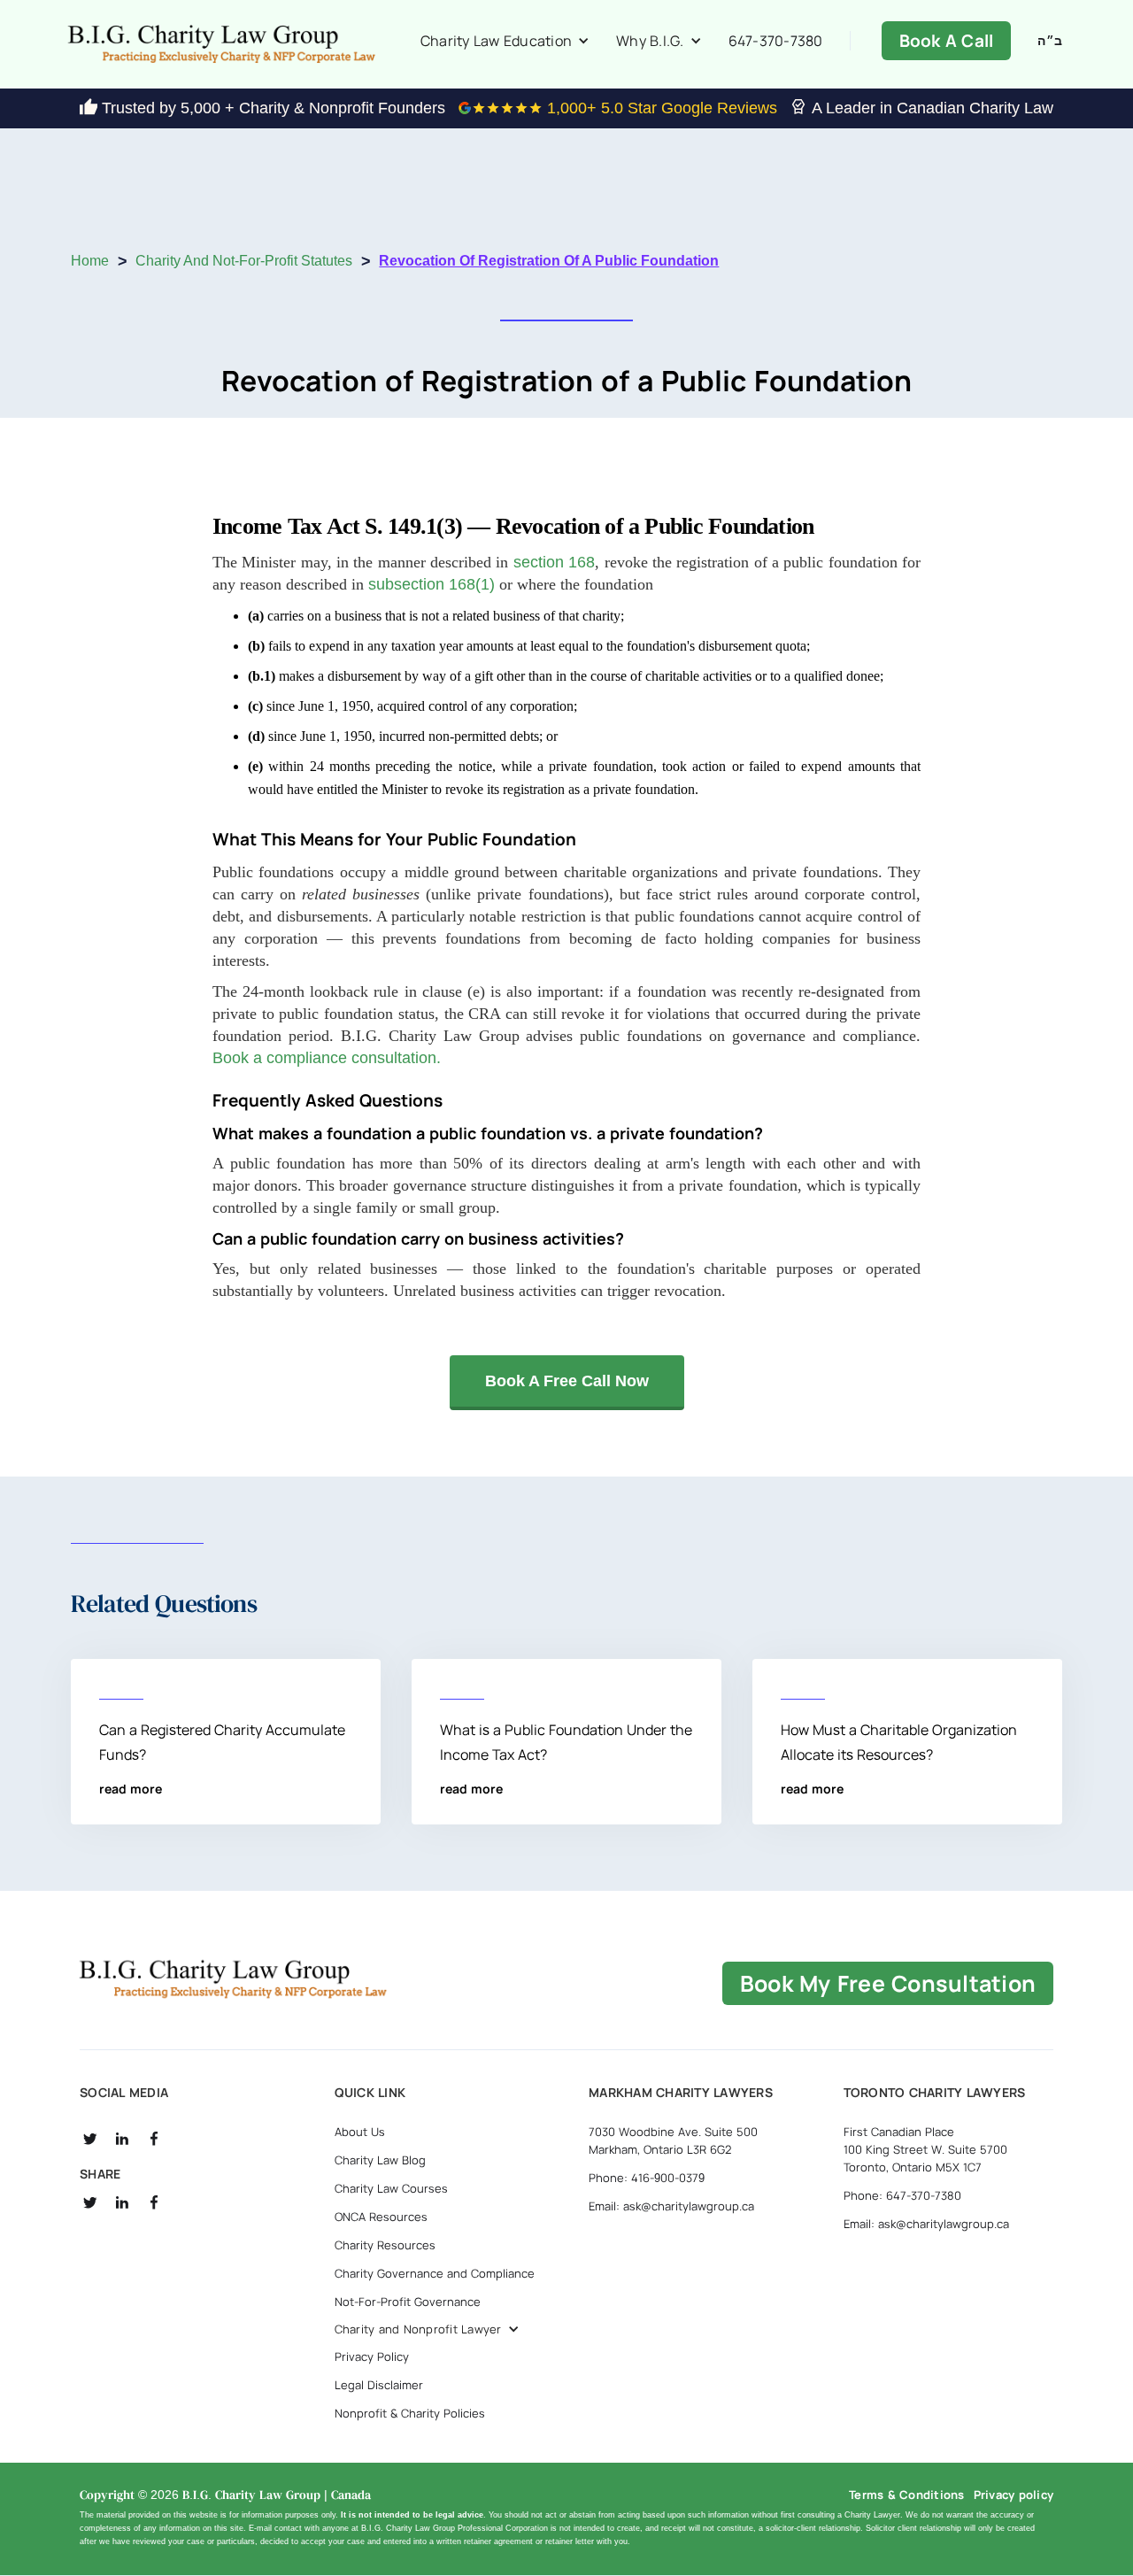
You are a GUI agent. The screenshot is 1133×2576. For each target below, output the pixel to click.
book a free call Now (567, 1381)
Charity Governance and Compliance (435, 2273)
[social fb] (154, 2139)
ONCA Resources (381, 2217)
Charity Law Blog (380, 2160)
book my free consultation (888, 1983)
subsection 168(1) (432, 584)
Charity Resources (385, 2245)
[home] (221, 44)
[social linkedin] (122, 2139)
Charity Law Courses (391, 2188)
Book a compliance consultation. (327, 1058)
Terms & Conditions (907, 2495)
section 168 (554, 562)
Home (90, 261)
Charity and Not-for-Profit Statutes (244, 261)
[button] (505, 41)
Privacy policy (1014, 2495)
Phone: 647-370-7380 (902, 2195)
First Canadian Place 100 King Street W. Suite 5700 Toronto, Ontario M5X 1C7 (925, 2149)
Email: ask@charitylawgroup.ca (671, 2206)
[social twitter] (90, 2139)
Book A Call (947, 41)
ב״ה (1050, 41)
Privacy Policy (372, 2356)
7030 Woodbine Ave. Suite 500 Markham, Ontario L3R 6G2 (673, 2140)
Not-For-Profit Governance (408, 2302)
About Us (360, 2132)
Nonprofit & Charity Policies (410, 2413)
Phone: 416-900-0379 (647, 2178)
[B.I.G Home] (233, 1979)
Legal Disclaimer (379, 2385)
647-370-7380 (776, 41)
